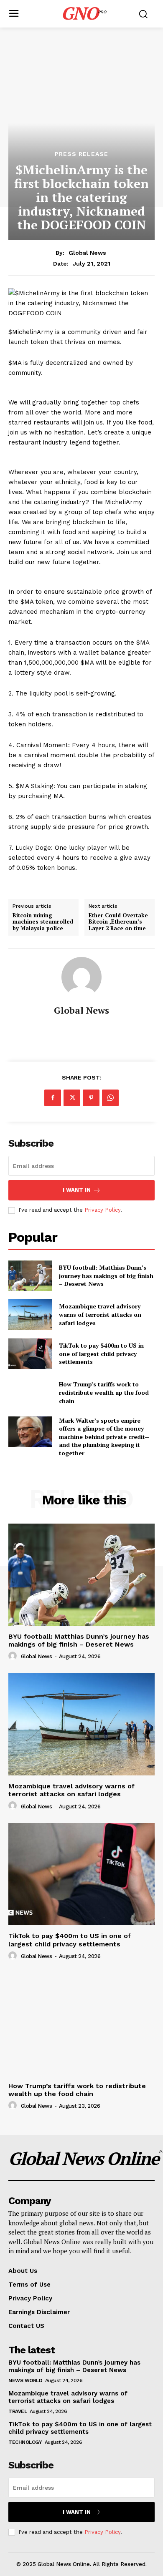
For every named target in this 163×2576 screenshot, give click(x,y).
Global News (87, 253)
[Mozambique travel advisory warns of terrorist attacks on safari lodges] (30, 1315)
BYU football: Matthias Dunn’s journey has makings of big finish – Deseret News (106, 1275)
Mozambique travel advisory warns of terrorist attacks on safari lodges (100, 1314)
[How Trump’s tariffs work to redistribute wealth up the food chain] (30, 1393)
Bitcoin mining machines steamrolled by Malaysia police (43, 922)
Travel (18, 2411)
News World (25, 2380)
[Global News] (81, 977)
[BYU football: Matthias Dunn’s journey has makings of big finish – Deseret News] (30, 1276)
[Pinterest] (91, 1098)
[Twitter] (72, 1098)
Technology (25, 2442)
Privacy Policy (102, 1210)
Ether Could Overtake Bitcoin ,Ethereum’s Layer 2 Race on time (118, 922)
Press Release (81, 154)
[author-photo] (14, 1656)
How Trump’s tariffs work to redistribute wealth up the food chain (104, 1392)
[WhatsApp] (110, 1098)
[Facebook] (53, 1098)
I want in (77, 1190)
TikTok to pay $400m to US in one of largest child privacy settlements (101, 1353)
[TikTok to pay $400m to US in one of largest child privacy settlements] (30, 1354)
